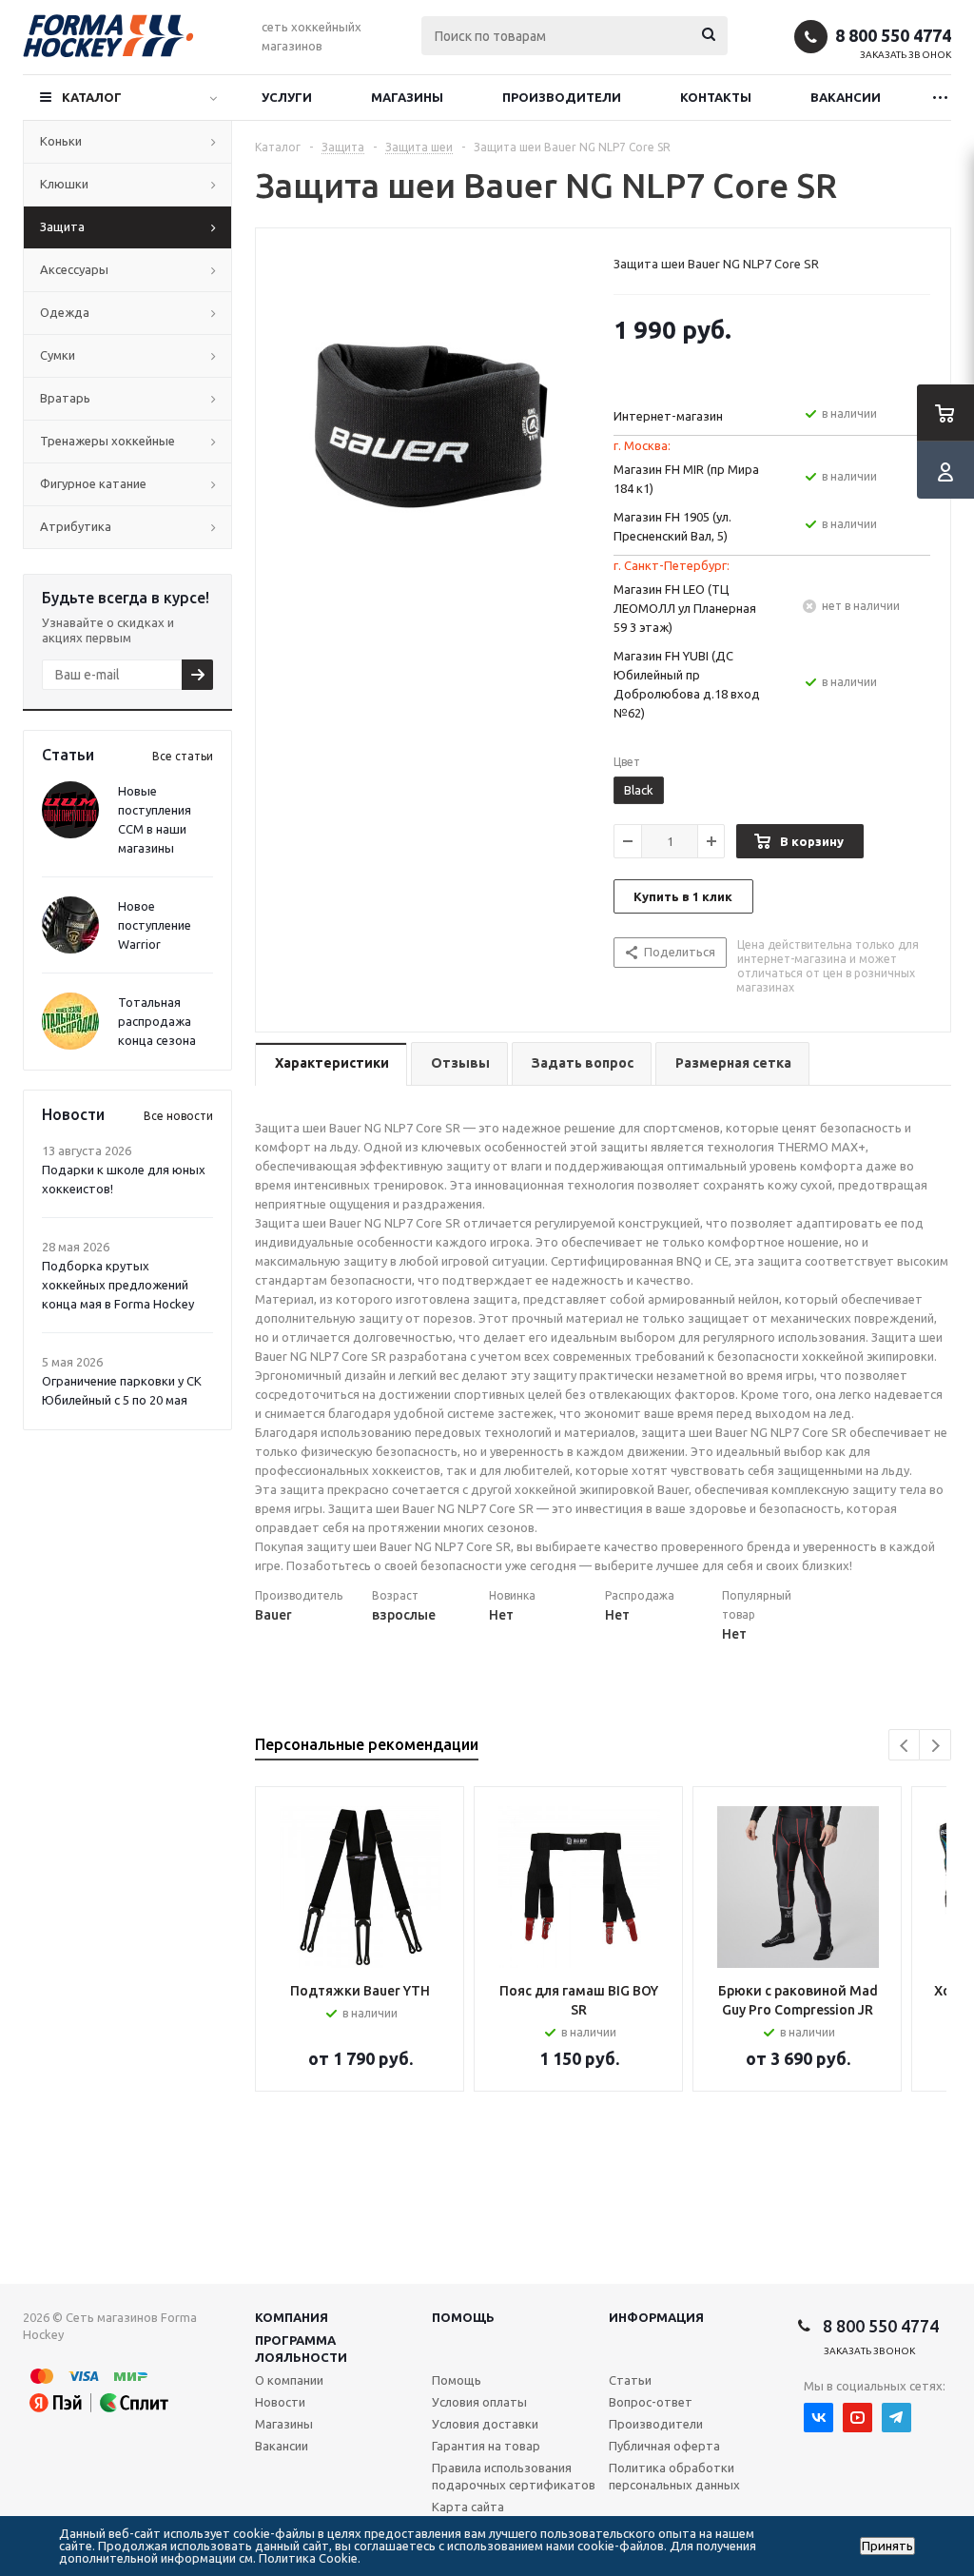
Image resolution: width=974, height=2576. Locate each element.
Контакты (716, 97)
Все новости (178, 1116)
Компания (292, 2317)
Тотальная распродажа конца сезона (157, 1021)
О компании (289, 2380)
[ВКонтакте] (818, 2418)
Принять (887, 2546)
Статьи (630, 2380)
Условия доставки (485, 2424)
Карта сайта (468, 2507)
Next (935, 1746)
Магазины (407, 97)
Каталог (92, 97)
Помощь (463, 2317)
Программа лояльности (301, 2349)
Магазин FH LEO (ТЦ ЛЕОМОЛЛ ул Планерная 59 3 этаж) (685, 608)
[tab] (331, 1064)
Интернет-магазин (668, 416)
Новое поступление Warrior (155, 925)
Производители (562, 97)
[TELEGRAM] (896, 2418)
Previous (905, 1746)
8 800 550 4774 (893, 35)
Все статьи (183, 756)
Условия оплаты (479, 2402)
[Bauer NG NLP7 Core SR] (429, 416)
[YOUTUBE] (857, 2418)
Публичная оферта (664, 2446)
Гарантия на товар (486, 2446)
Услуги (287, 97)
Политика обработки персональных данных (674, 2476)
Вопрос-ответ (651, 2402)
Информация (656, 2317)
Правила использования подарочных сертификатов (514, 2476)
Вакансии (846, 97)
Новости (280, 2402)
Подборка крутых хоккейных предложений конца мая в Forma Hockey (118, 1285)
